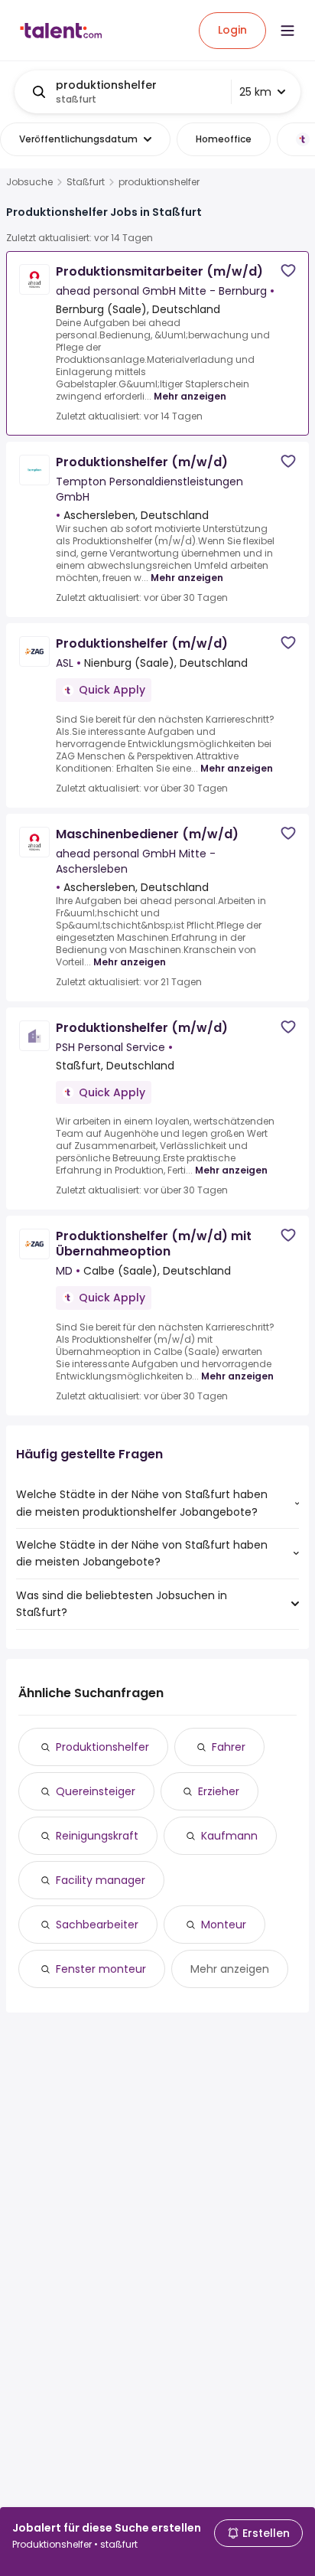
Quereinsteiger (96, 1791)
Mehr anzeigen (190, 396)
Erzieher (219, 1791)
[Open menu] (287, 31)
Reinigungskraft (97, 1836)
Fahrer (229, 1747)
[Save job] (288, 271)
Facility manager (101, 1880)
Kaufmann (229, 1836)
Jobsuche (29, 182)
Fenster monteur (101, 1969)
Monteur (224, 1925)
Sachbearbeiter (97, 1925)
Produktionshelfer (102, 1747)
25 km (255, 92)
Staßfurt (86, 182)
